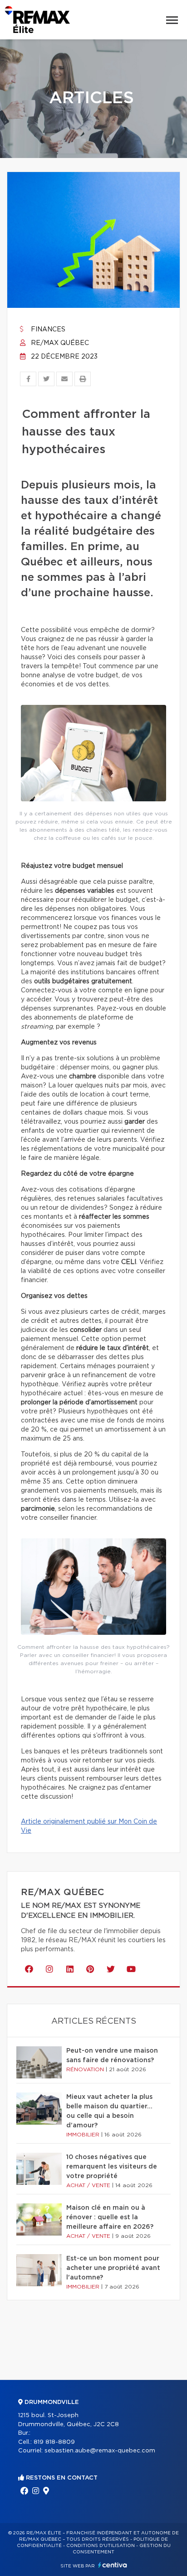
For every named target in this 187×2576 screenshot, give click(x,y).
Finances (47, 330)
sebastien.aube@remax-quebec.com (100, 2451)
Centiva (113, 2565)
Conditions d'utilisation (101, 2546)
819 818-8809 (54, 2442)
